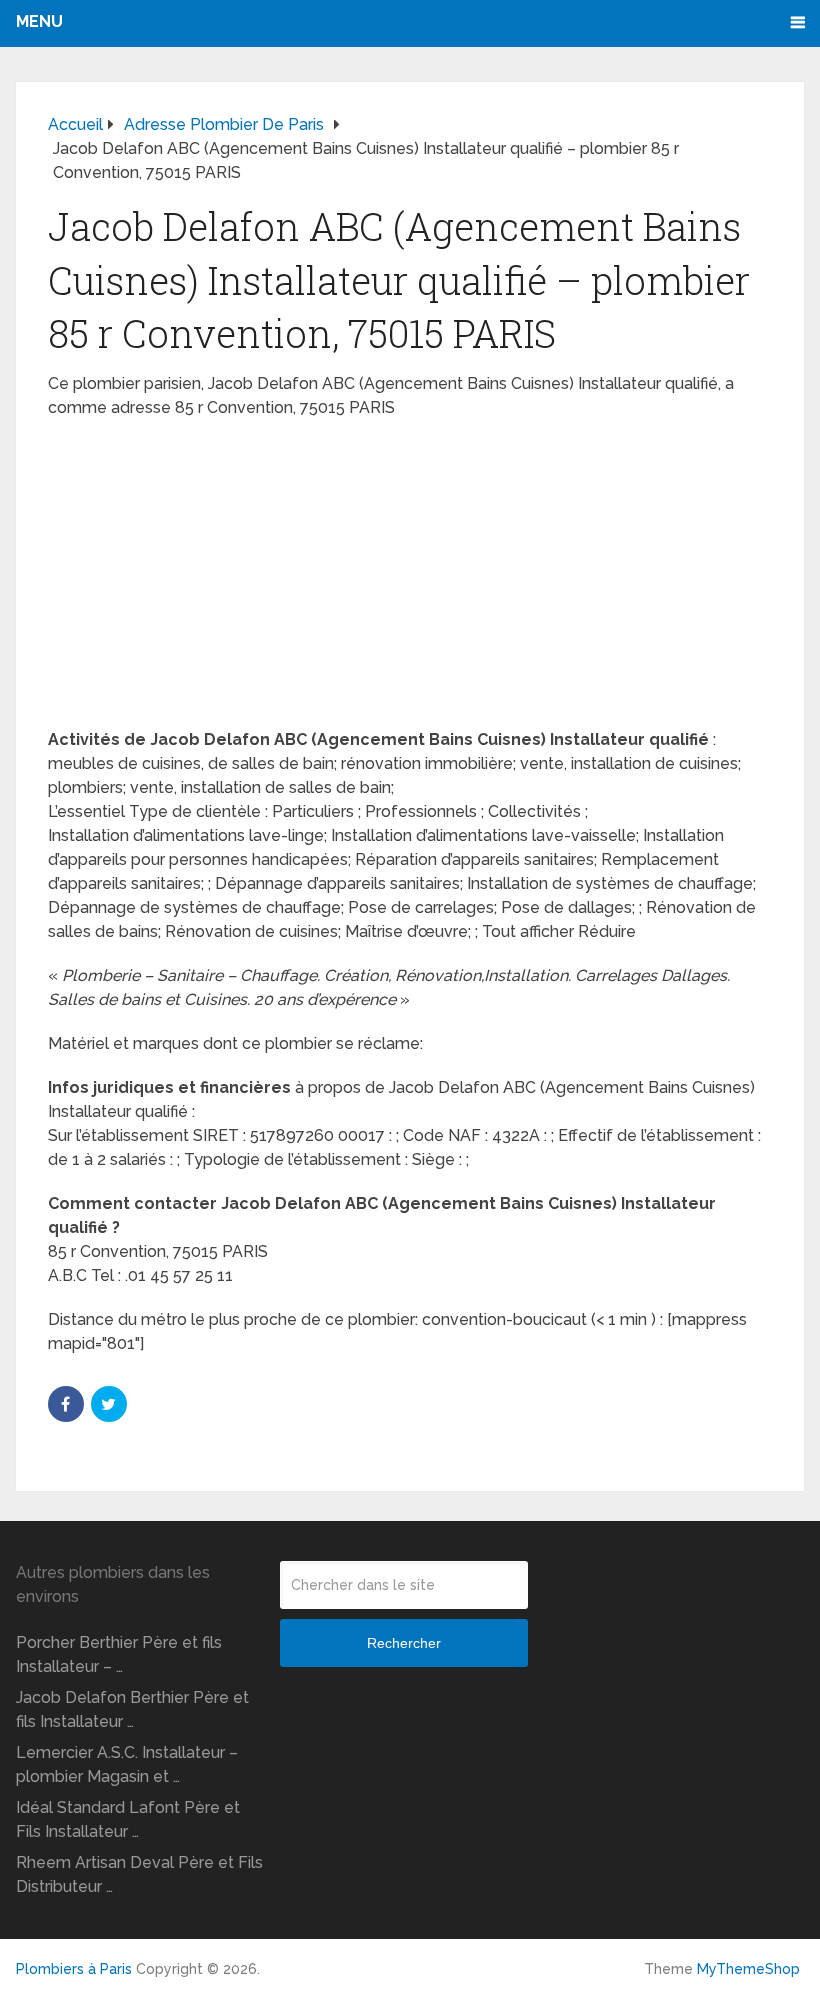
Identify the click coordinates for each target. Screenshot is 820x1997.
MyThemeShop (748, 1969)
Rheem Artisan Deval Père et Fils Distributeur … (139, 1874)
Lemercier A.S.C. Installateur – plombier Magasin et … (127, 1764)
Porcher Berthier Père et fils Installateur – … (119, 1654)
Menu (39, 21)
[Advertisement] (410, 580)
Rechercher (404, 1643)
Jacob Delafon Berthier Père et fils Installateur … (132, 1709)
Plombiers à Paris (74, 1969)
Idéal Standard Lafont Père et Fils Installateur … (128, 1819)
